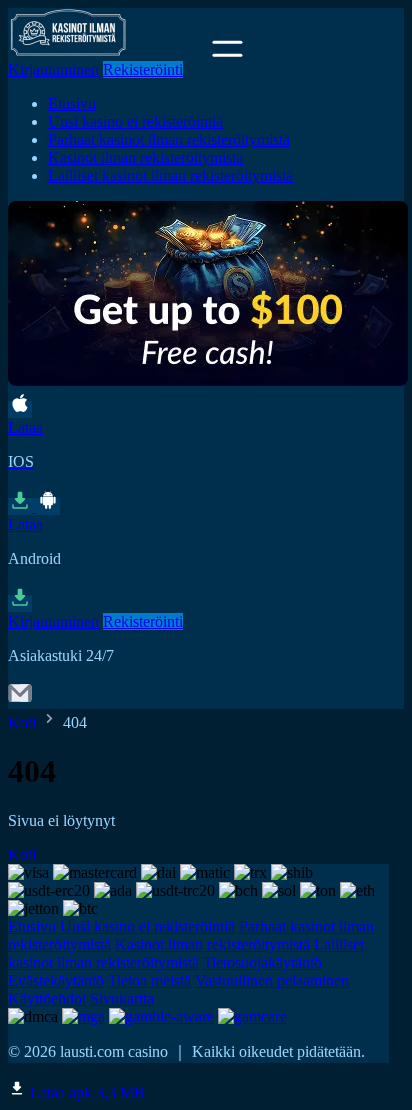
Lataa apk (85, 1092)
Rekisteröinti (143, 69)
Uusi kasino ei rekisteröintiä (135, 121)
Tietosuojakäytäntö (262, 962)
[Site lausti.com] (108, 51)
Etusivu (72, 103)
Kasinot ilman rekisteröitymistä (145, 157)
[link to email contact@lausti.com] (20, 699)
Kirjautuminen (53, 69)
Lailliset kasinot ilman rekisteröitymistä (170, 175)
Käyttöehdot (47, 998)
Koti (22, 722)
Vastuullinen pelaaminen (272, 980)
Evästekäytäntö (56, 980)
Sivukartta (122, 998)
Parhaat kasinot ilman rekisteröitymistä (169, 139)
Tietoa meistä (149, 980)
